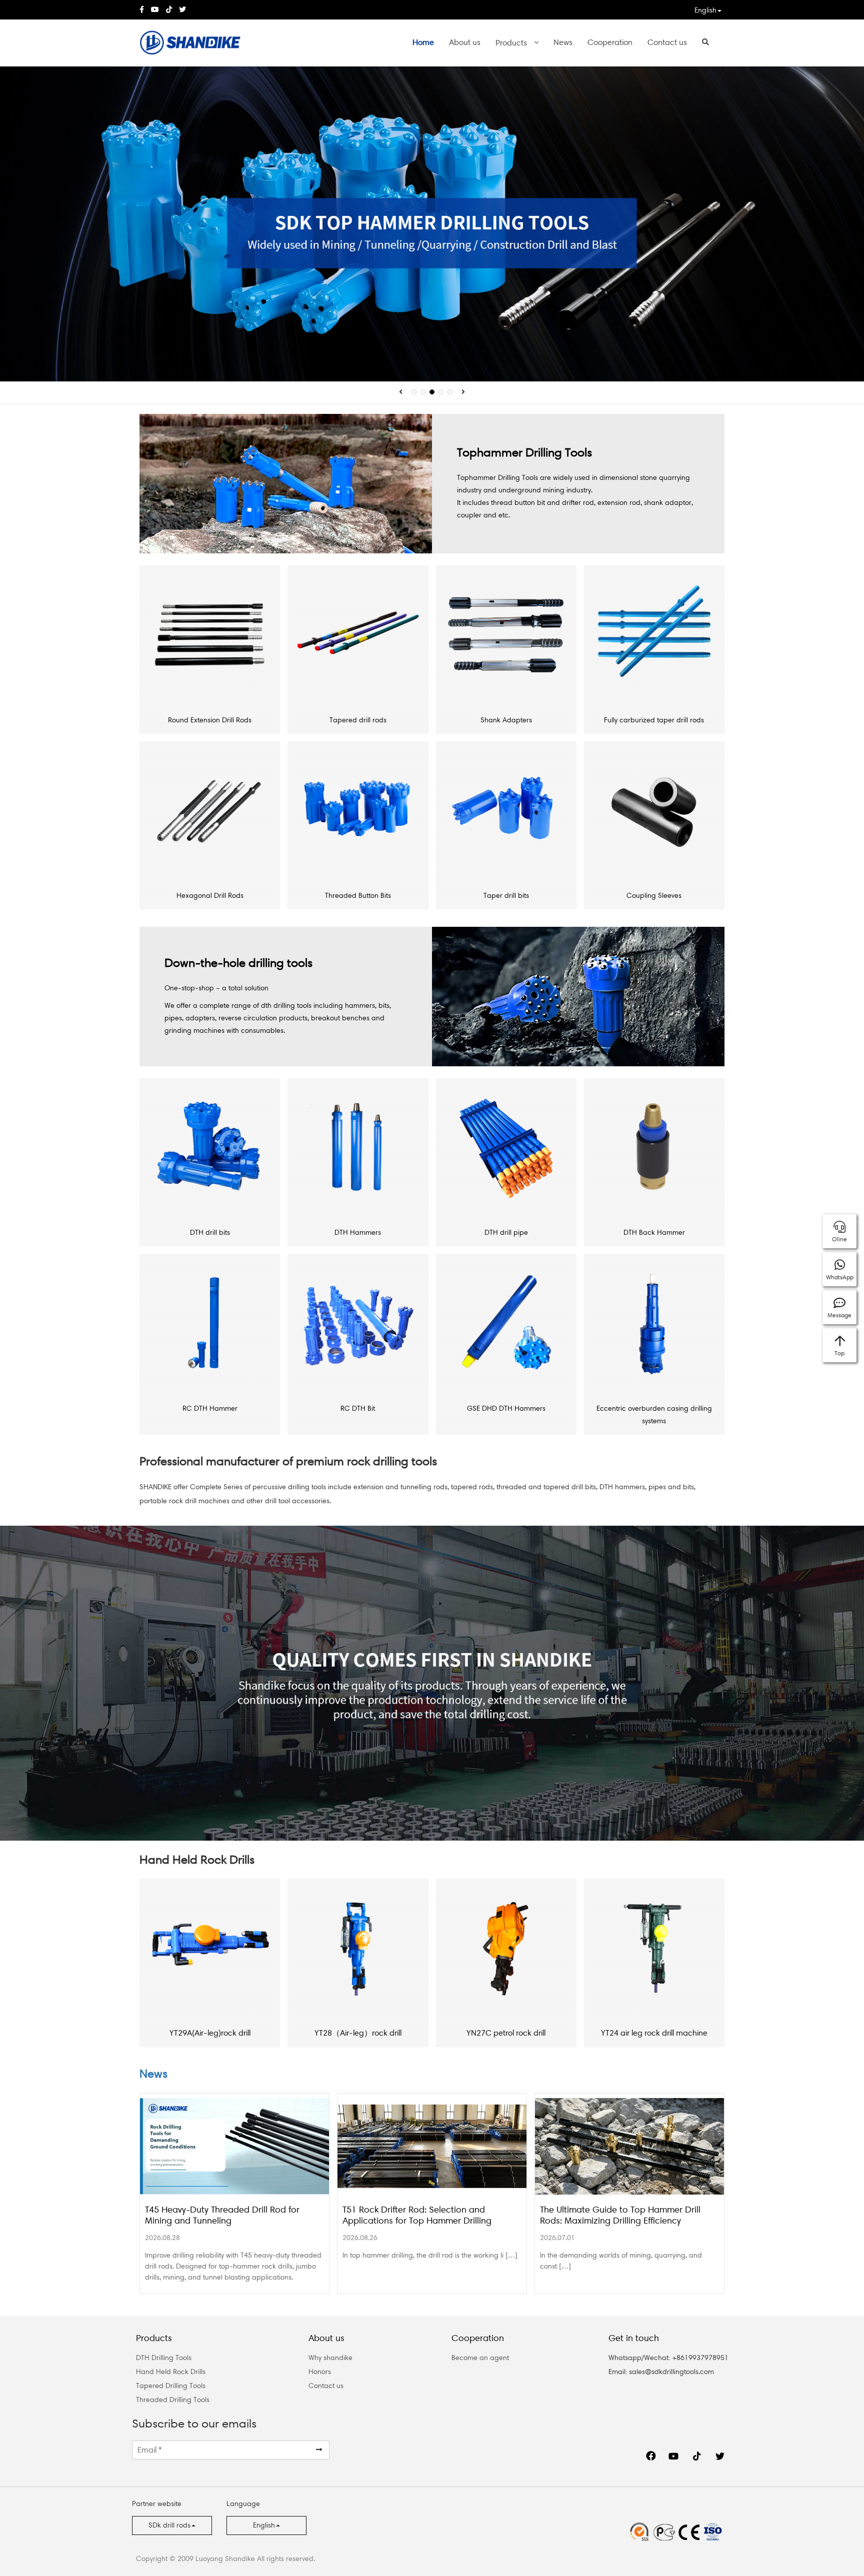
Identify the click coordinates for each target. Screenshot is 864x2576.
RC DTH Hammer (210, 1408)
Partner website (157, 2504)
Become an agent (480, 2358)
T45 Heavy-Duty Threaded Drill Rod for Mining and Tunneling (222, 2215)
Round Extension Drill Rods (210, 720)
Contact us (667, 42)
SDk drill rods (169, 2525)
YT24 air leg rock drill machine (654, 2033)
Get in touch (634, 2338)
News (563, 42)
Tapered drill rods (358, 720)
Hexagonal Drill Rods (210, 896)
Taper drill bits (506, 896)
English (705, 10)
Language (243, 2504)
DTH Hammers (358, 1233)
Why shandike (330, 2358)
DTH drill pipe (506, 1233)
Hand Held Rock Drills (171, 2372)
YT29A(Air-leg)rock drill (210, 2033)
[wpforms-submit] (319, 2450)
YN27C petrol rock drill (506, 2033)
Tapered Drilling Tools (171, 2386)
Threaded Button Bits (358, 896)
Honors (320, 2372)
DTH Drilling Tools (164, 2358)
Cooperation (610, 42)
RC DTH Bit (358, 1408)
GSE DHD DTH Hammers (506, 1408)
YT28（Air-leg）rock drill (358, 2033)
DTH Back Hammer (654, 1233)
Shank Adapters (506, 720)
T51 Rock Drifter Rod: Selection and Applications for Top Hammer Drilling (417, 2215)
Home (423, 42)
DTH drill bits (210, 1233)
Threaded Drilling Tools (173, 2400)
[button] (401, 392)
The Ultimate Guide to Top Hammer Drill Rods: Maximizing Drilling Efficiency (620, 2215)
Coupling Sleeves (654, 896)
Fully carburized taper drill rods (654, 720)
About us (465, 42)
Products (511, 43)
